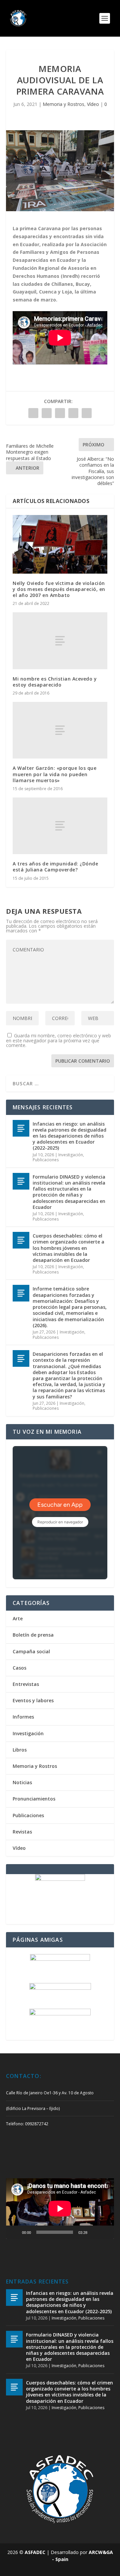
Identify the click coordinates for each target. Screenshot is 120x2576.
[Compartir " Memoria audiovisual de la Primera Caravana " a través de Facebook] (33, 413)
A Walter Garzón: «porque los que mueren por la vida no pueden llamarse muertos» (54, 774)
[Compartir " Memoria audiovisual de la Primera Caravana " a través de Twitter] (47, 413)
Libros (20, 1750)
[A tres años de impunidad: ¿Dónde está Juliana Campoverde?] (60, 826)
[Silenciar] (95, 2232)
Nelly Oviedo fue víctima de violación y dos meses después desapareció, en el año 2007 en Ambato (59, 589)
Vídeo (93, 104)
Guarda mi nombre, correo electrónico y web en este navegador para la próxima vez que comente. (58, 1040)
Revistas (22, 1832)
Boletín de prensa (33, 1635)
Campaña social (31, 1651)
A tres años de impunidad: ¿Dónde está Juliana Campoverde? (55, 867)
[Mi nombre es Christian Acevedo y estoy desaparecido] (60, 641)
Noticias (22, 1782)
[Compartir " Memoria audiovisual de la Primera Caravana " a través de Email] (73, 413)
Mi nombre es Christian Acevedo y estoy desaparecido (55, 682)
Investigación (71, 1155)
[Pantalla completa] (105, 2232)
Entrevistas (26, 1684)
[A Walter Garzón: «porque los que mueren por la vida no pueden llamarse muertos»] (60, 730)
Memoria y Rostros (63, 104)
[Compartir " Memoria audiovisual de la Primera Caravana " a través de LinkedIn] (60, 413)
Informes (23, 1717)
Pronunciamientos (34, 1799)
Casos (19, 1668)
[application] (60, 2209)
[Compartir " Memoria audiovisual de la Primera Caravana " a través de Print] (87, 413)
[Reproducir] (15, 2232)
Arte (18, 1618)
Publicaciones (46, 1160)
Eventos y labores (33, 1700)
